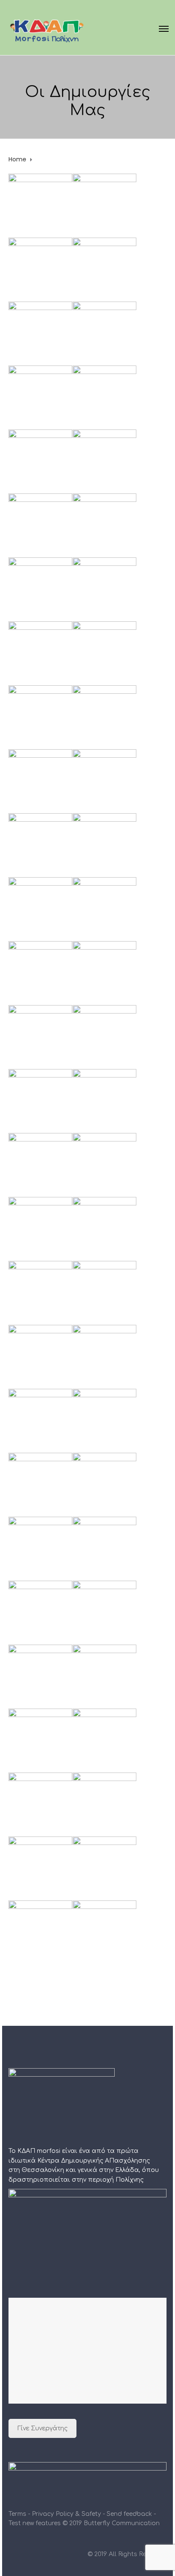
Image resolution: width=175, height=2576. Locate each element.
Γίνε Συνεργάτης (42, 2428)
